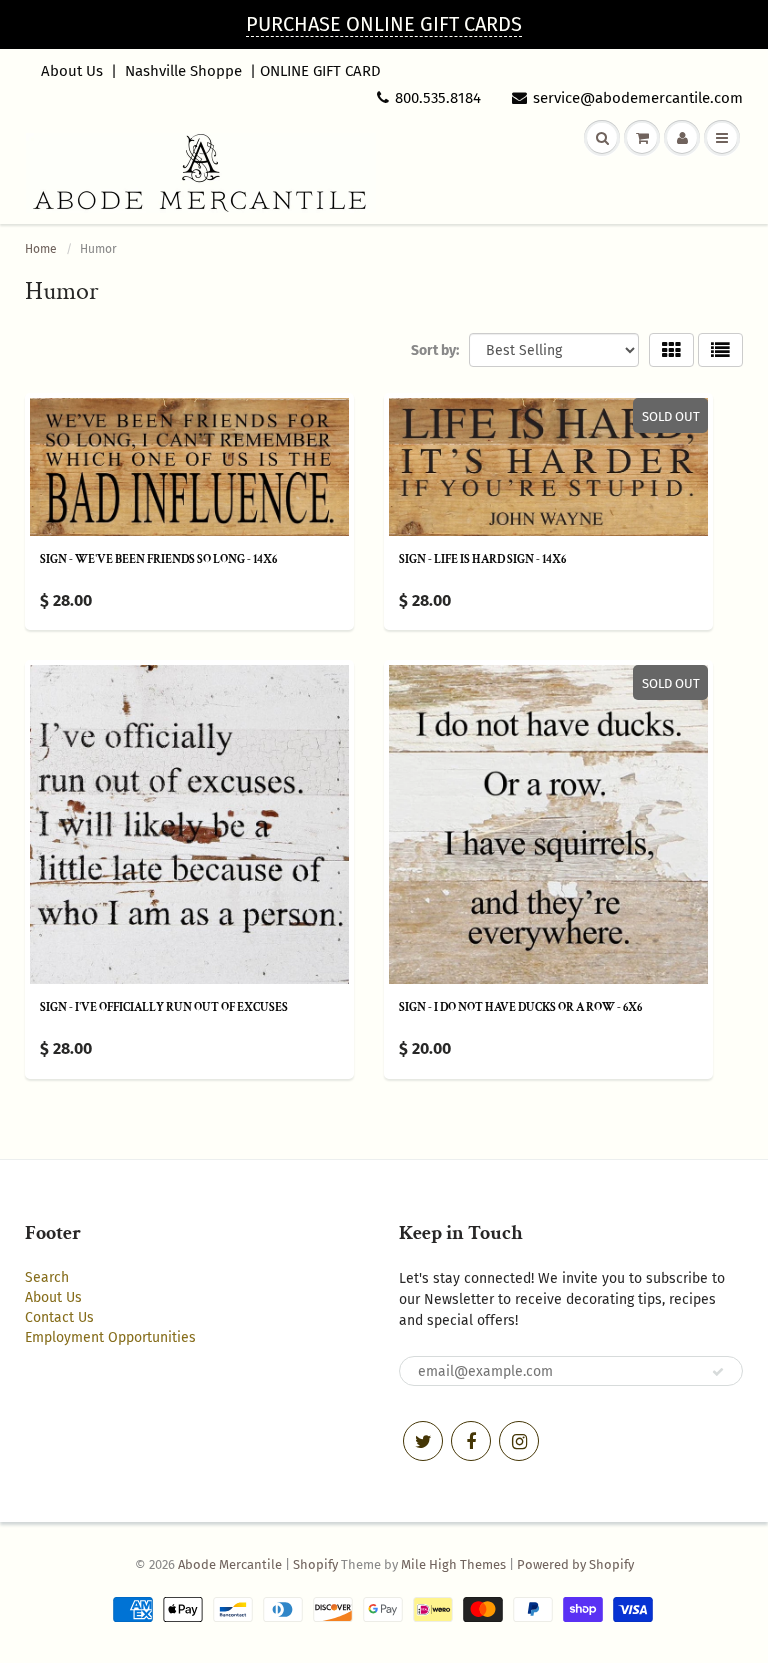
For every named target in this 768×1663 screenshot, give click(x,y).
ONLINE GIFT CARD (320, 71)
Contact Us (59, 1317)
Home (41, 249)
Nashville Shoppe (183, 71)
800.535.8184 (438, 98)
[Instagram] (519, 1441)
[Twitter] (423, 1441)
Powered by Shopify (575, 1564)
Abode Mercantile (230, 1564)
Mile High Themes (453, 1564)
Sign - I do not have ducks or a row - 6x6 (520, 1007)
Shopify (315, 1564)
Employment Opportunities (110, 1337)
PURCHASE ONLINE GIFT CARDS (384, 24)
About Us (72, 71)
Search (47, 1277)
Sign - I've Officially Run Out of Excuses (164, 1007)
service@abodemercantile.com (638, 98)
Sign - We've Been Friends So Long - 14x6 (158, 559)
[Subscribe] (718, 1372)
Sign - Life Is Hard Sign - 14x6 (482, 559)
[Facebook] (471, 1441)
